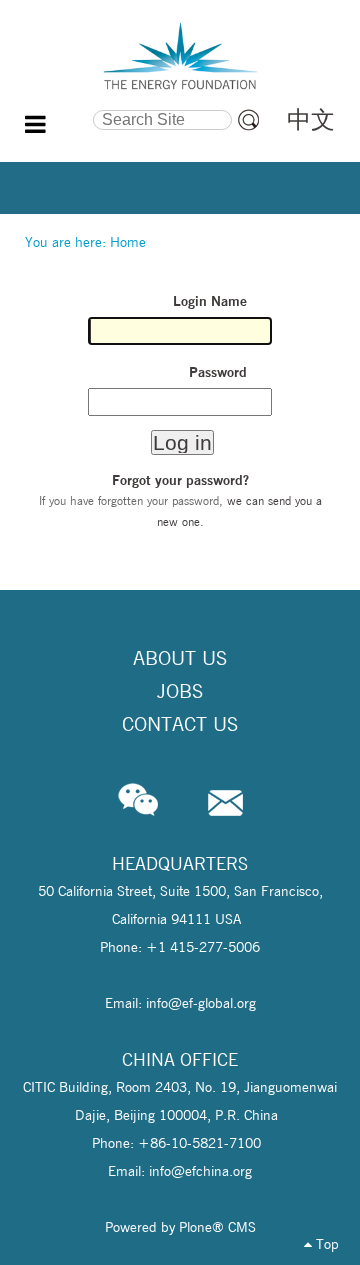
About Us (180, 658)
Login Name (210, 301)
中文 (311, 119)
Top (325, 1244)
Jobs (180, 691)
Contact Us (180, 724)
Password (218, 372)
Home (128, 242)
